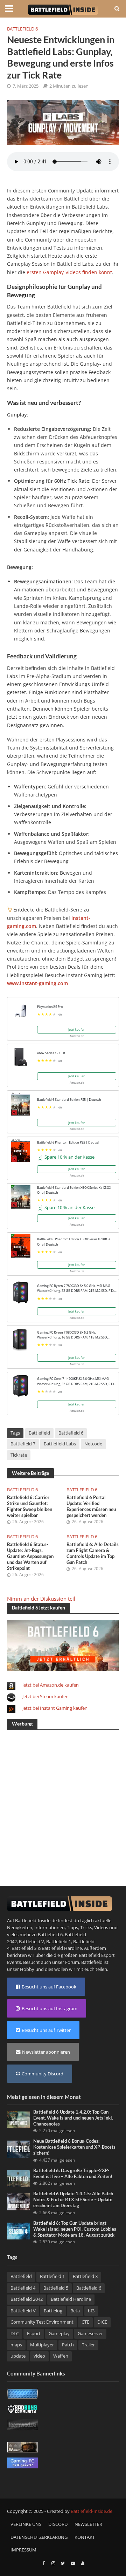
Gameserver (90, 2334)
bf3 (91, 2311)
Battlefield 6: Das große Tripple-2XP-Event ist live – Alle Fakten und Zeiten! (73, 2174)
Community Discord (43, 2074)
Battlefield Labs (60, 1444)
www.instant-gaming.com (37, 983)
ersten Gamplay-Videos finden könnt (69, 272)
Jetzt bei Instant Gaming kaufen (55, 1708)
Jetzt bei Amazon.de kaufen (51, 1685)
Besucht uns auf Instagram (50, 2008)
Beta (75, 2311)
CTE (85, 2322)
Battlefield (39, 1433)
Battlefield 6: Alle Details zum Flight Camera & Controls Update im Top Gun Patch (93, 1553)
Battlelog (53, 2311)
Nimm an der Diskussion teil (41, 1599)
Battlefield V (31, 1941)
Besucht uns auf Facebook (49, 1987)
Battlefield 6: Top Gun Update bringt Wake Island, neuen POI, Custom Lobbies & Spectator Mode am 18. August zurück (75, 2229)
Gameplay (59, 2334)
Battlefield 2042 (27, 2299)
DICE (102, 2322)
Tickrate (19, 1455)
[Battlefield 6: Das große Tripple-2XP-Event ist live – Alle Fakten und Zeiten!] (18, 2178)
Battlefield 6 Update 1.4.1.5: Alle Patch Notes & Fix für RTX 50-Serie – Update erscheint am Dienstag (73, 2200)
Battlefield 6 (22, 29)
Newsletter (88, 2524)
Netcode (93, 1444)
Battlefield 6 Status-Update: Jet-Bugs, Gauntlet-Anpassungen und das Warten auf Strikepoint (30, 1556)
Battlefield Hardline (62, 1948)
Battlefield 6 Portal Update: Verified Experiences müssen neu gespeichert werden (91, 1506)
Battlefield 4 (23, 2288)
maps (16, 2345)
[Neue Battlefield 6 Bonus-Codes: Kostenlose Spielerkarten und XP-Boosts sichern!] (18, 2149)
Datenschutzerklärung (39, 2537)
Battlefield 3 (24, 1948)
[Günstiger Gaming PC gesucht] (22, 2462)
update (18, 2356)
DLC (15, 2334)
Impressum (23, 2550)
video (39, 2356)
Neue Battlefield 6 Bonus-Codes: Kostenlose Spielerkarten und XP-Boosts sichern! (74, 2147)
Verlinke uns (26, 2524)
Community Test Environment (42, 2322)
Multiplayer (42, 2345)
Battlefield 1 (59, 1941)
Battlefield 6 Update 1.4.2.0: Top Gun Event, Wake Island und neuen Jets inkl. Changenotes (73, 2118)
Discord (58, 2524)
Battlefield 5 (56, 2288)
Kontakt (85, 2537)
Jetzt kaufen (77, 1029)
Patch (68, 2345)
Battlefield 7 (23, 1444)
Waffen (61, 2356)
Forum (72, 1962)
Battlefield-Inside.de (92, 2511)
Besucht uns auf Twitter (46, 2030)
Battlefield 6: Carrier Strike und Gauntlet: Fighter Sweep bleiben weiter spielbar (30, 1506)
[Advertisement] (63, 1799)
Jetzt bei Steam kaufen (45, 1696)
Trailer (88, 2345)
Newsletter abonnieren (46, 2052)
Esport (34, 2334)
